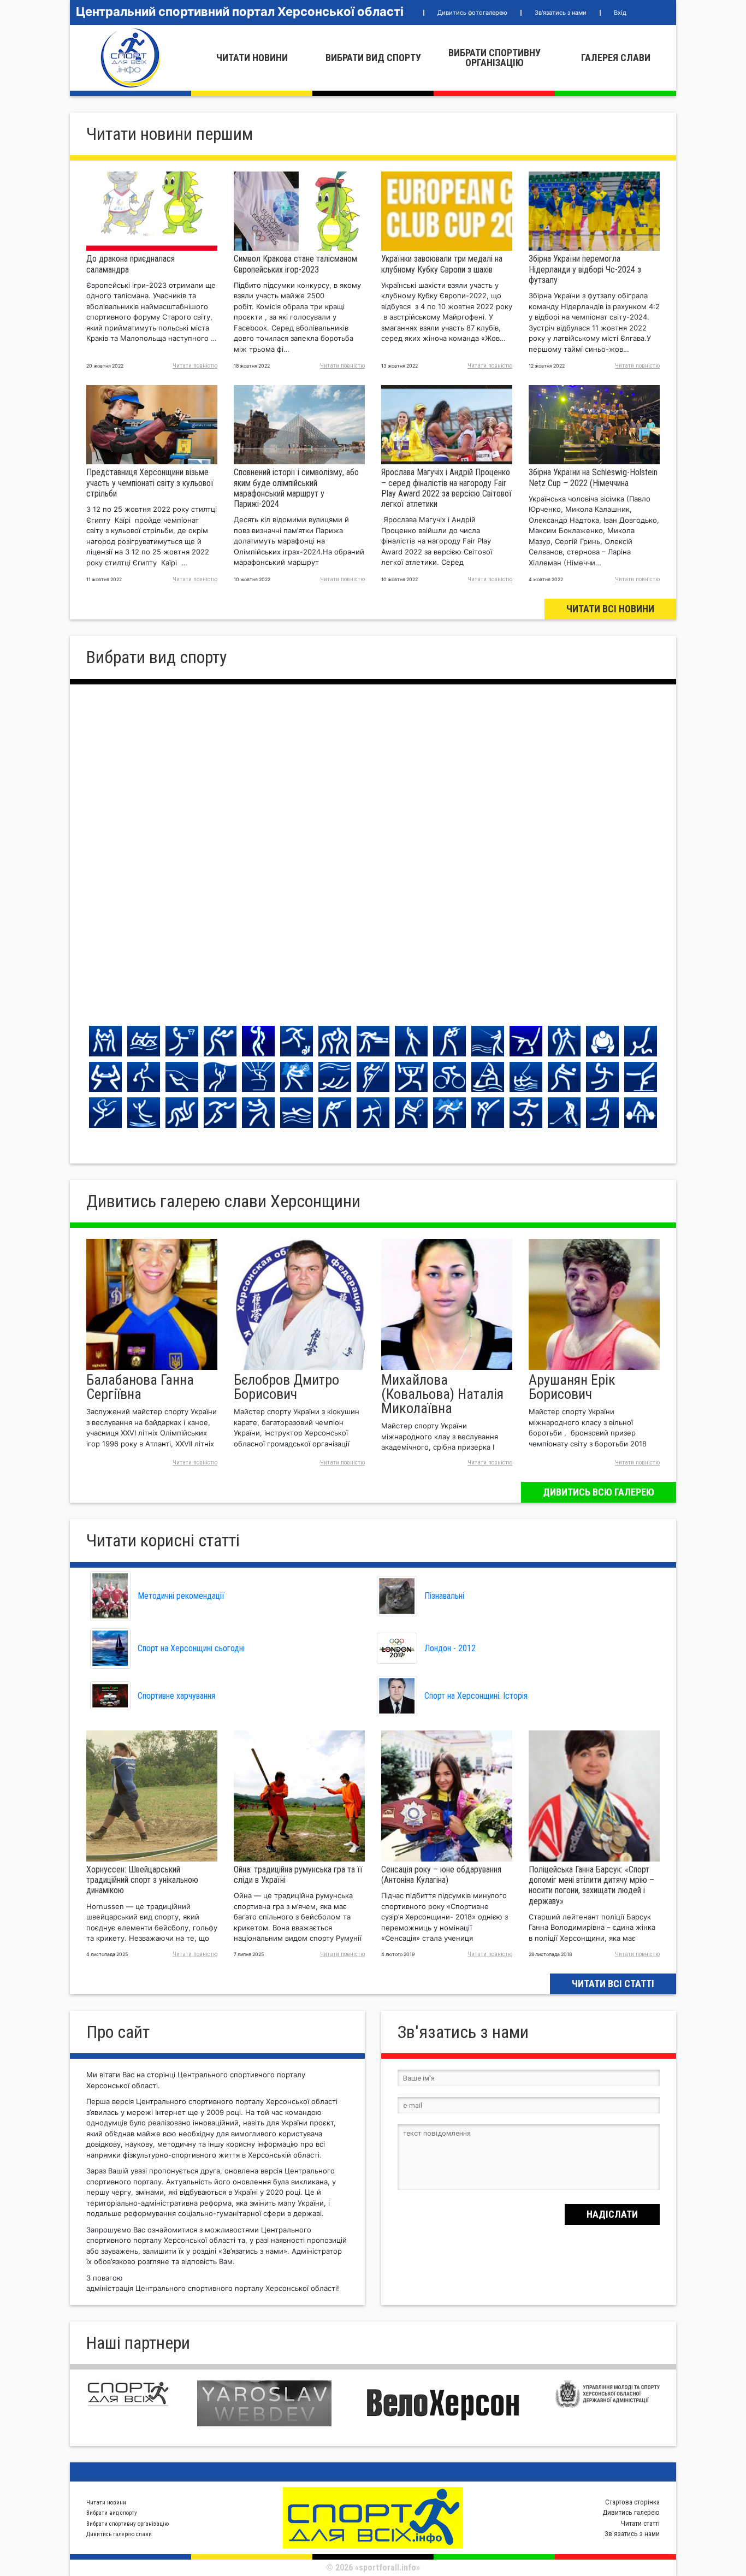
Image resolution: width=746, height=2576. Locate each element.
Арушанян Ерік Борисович (572, 1387)
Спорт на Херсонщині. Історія (476, 1696)
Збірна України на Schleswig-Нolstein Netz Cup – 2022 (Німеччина (593, 477)
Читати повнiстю (195, 366)
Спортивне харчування (176, 1696)
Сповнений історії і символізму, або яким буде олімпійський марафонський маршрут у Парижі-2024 (296, 488)
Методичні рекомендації (181, 1596)
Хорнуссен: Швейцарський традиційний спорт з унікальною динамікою (142, 1880)
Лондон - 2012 (450, 1648)
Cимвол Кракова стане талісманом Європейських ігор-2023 (295, 264)
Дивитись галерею (631, 2512)
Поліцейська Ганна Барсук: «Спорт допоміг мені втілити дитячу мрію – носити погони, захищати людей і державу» (591, 1885)
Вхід (620, 13)
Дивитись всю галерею (599, 1492)
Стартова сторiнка (632, 2502)
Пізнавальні (444, 1596)
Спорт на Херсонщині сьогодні (191, 1648)
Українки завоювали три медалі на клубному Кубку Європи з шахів (442, 264)
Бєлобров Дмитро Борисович (286, 1387)
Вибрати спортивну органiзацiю (495, 58)
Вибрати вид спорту (373, 58)
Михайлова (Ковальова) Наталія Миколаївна (442, 1394)
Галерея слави (616, 58)
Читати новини (252, 58)
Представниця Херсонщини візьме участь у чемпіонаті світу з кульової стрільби (150, 483)
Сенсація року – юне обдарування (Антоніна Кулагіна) (441, 1875)
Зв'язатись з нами (561, 13)
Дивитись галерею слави (119, 2534)
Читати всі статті (613, 1984)
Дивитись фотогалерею (472, 13)
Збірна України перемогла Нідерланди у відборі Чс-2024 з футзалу (585, 269)
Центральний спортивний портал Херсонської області (240, 11)
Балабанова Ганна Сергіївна (140, 1387)
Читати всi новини (610, 609)
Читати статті (640, 2523)
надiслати (612, 2214)
